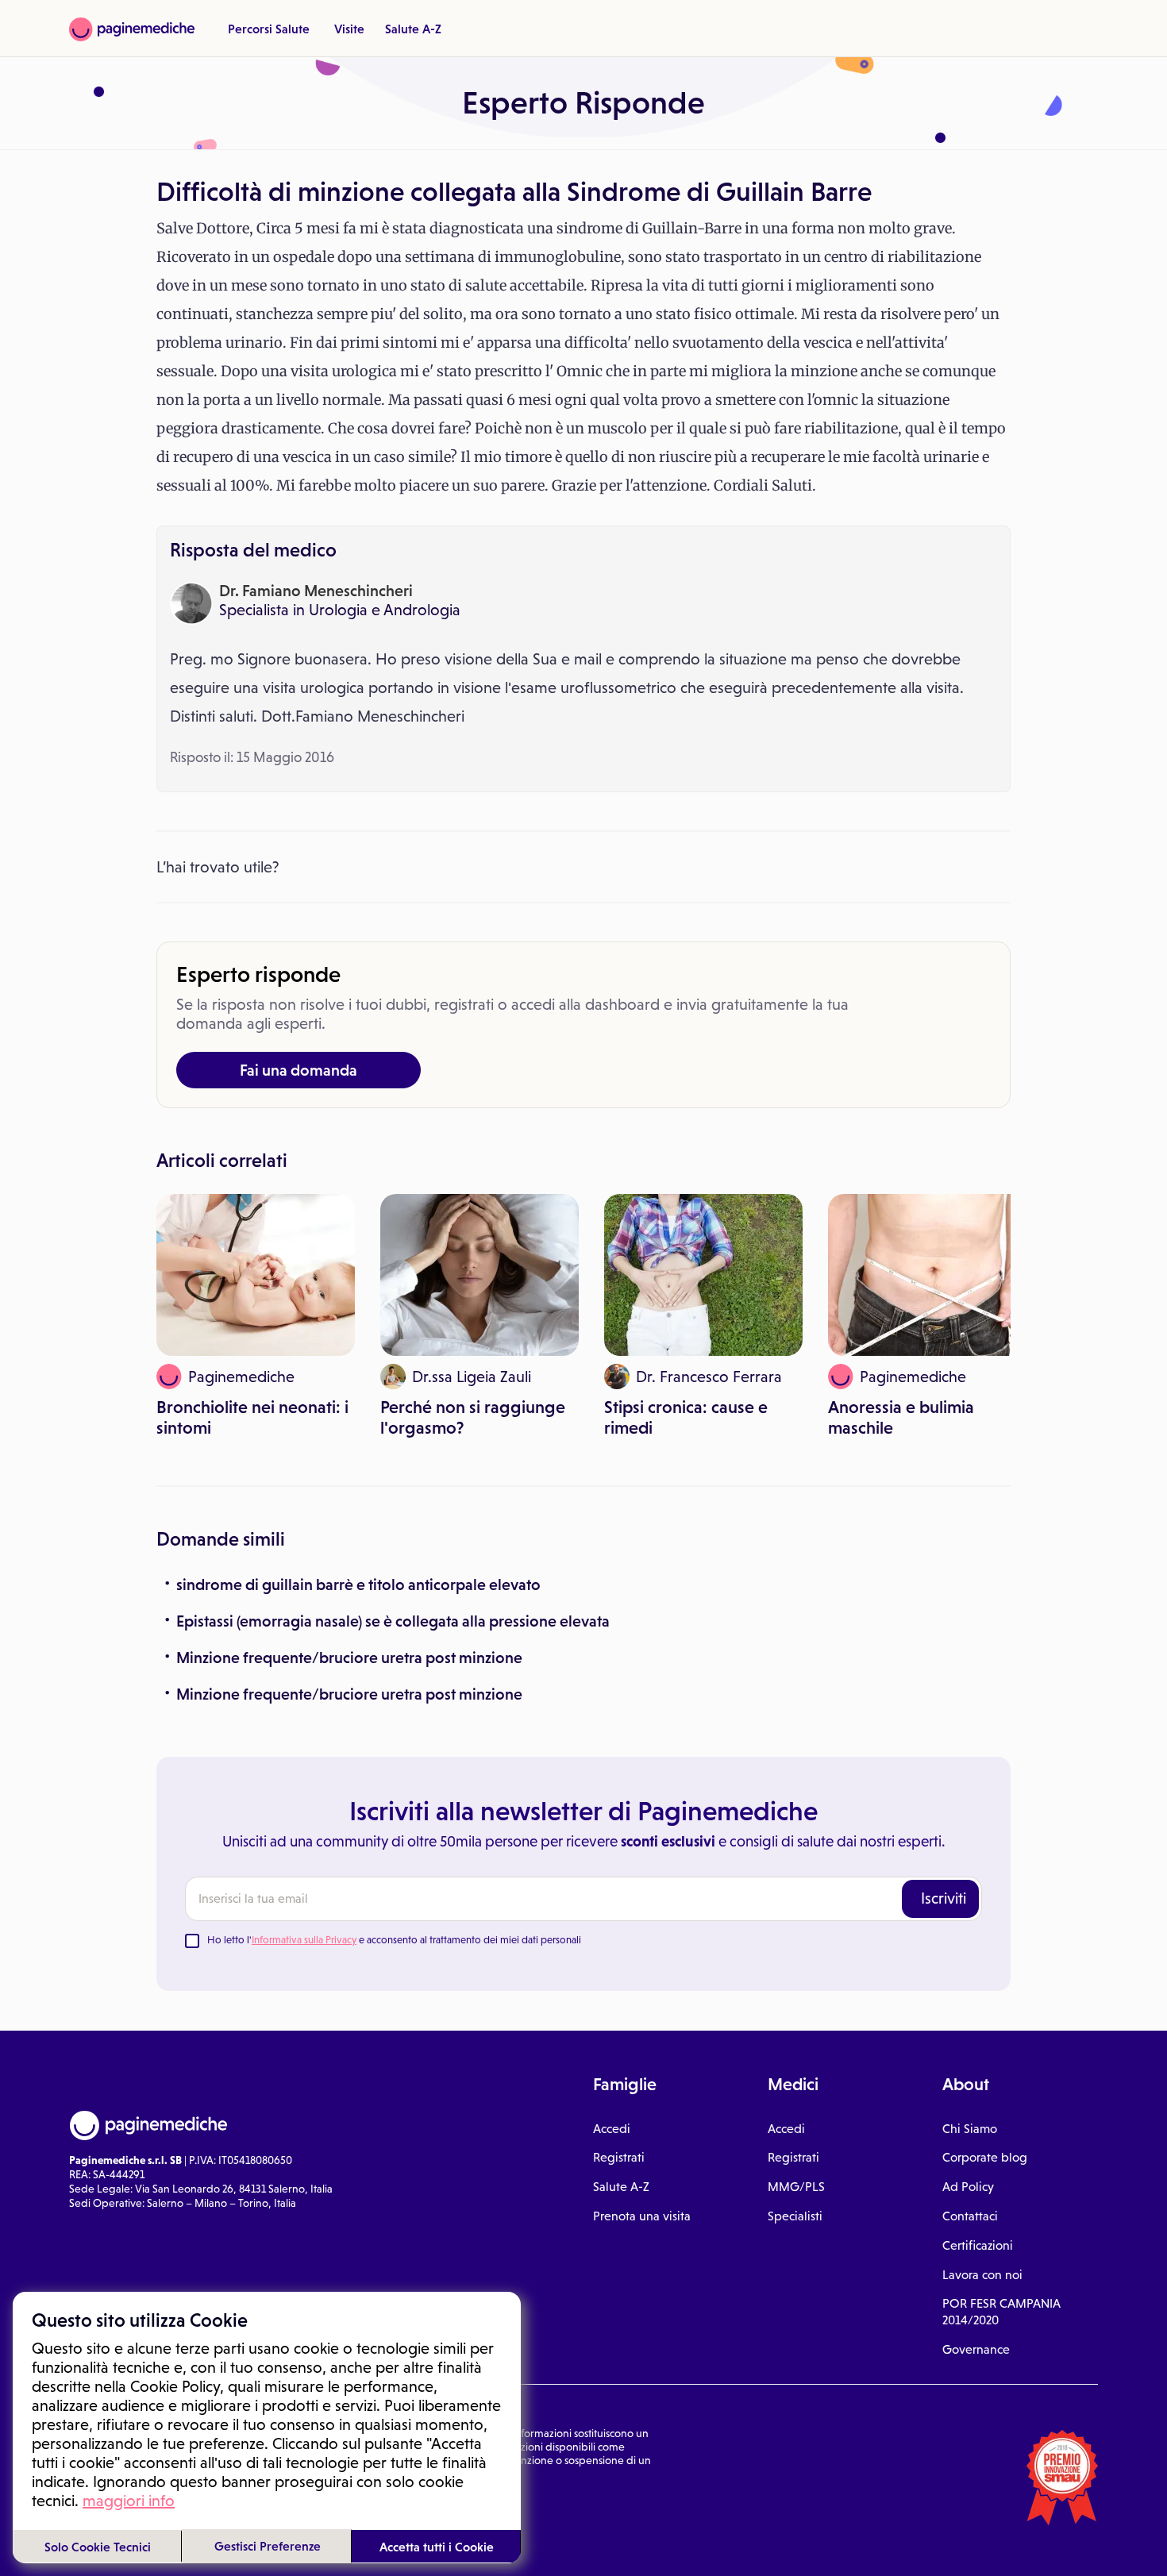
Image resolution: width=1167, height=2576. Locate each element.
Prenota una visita (642, 2216)
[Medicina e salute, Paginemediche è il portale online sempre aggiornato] (132, 29)
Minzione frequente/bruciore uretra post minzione (349, 1658)
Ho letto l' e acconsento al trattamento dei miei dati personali (394, 1940)
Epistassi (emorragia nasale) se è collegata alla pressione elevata (393, 1621)
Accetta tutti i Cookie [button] (437, 2547)
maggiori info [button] (129, 2501)
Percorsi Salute (269, 29)
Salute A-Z (413, 29)
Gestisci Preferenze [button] (268, 2546)
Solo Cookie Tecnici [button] (98, 2547)
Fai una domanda (298, 1070)
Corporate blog (985, 2157)
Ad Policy (968, 2187)
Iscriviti (944, 1898)
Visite (349, 29)
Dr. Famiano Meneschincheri (316, 591)
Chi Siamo (970, 2129)
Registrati (619, 2157)
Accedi (612, 2129)
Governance (976, 2349)
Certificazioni (978, 2245)
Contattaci (970, 2216)
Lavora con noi (982, 2275)
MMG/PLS (796, 2187)
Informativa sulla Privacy (304, 1940)
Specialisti (795, 2216)
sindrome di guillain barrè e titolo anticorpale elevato (358, 1584)
